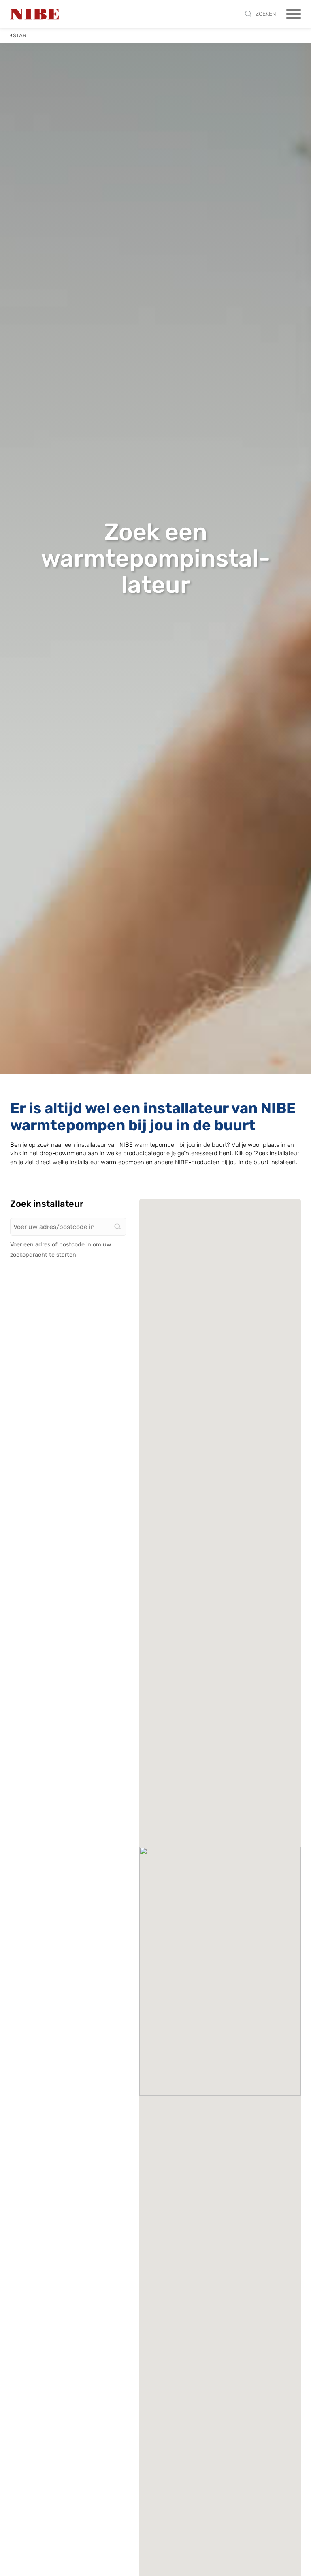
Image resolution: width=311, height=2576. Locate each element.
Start (21, 35)
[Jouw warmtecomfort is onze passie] (34, 14)
